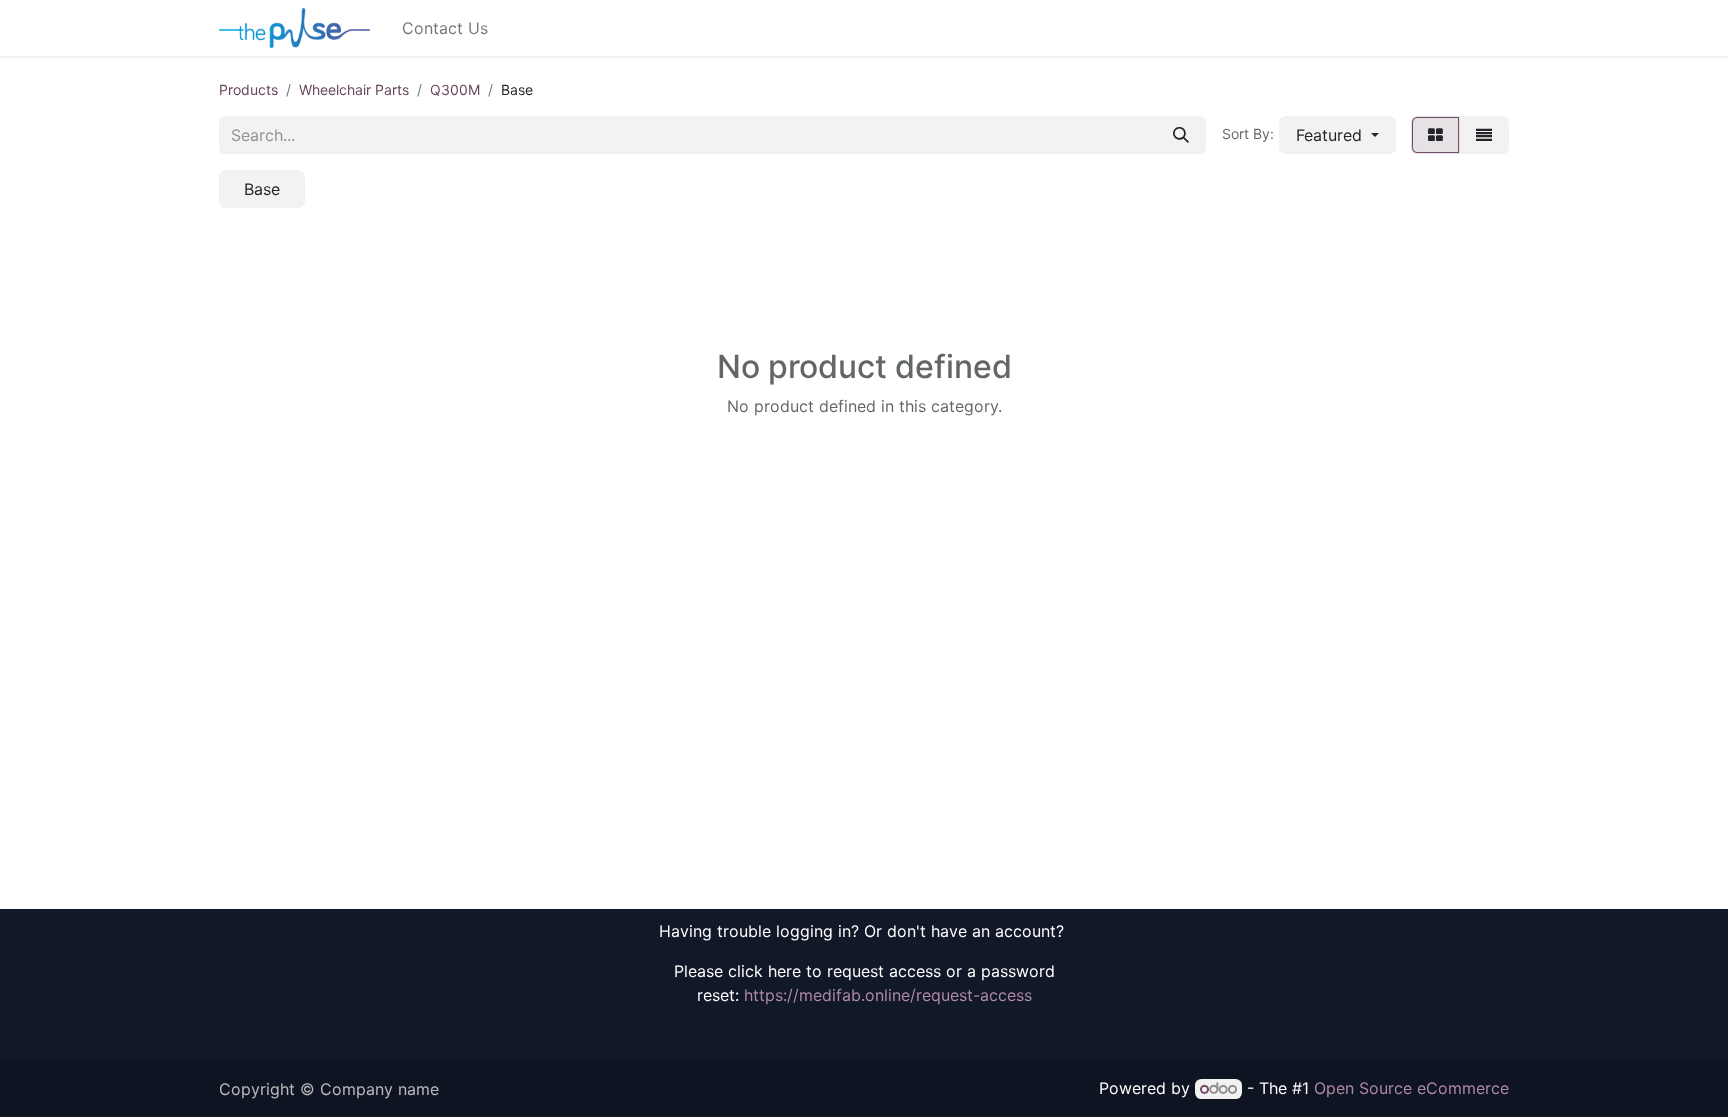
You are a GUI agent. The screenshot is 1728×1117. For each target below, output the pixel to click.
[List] (1484, 135)
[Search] (1181, 135)
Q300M (455, 89)
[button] (1337, 135)
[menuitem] (445, 28)
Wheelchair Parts (354, 89)
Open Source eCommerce (1411, 1088)
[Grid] (1435, 135)
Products (248, 89)
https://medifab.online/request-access (888, 995)
